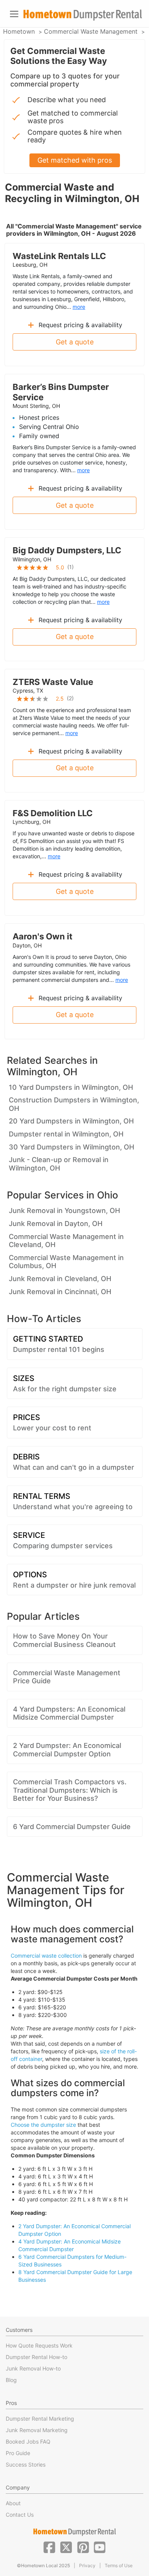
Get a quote (75, 342)
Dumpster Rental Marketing (40, 2419)
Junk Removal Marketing (37, 2430)
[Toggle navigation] (14, 14)
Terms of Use (119, 2565)
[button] (49, 2547)
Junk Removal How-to (33, 2368)
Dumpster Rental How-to (36, 2357)
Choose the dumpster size (43, 2125)
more (79, 307)
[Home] (83, 15)
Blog (11, 2380)
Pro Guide (18, 2453)
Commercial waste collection (46, 1956)
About (13, 2503)
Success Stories (26, 2464)
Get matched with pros (75, 160)
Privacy (87, 2565)
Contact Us (20, 2515)
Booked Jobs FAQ (28, 2441)
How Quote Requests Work (39, 2345)
